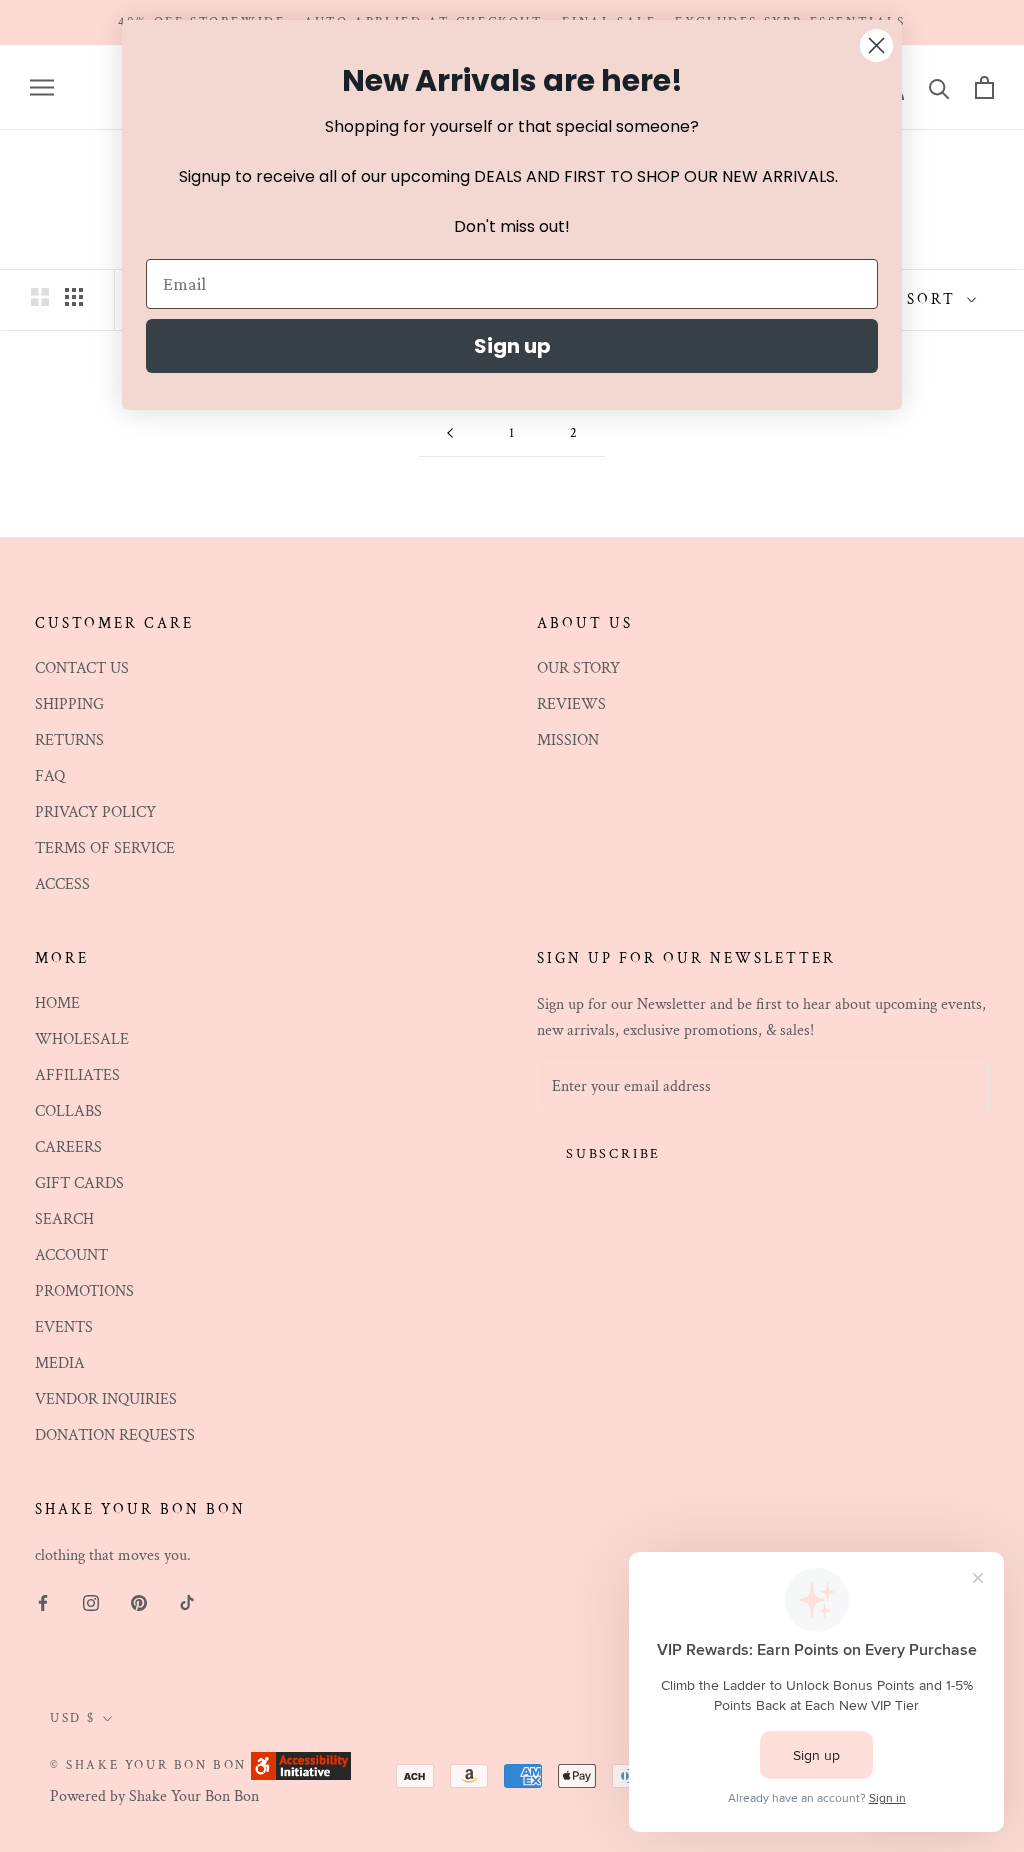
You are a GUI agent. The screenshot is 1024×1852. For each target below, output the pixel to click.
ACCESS (62, 884)
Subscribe (613, 1154)
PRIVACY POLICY (95, 812)
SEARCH (64, 1219)
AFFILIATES (77, 1075)
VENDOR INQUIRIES (106, 1399)
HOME (57, 1003)
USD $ (73, 1718)
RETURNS (69, 740)
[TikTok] (187, 1602)
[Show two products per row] (40, 297)
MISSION (568, 740)
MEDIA (60, 1363)
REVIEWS (571, 704)
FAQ (50, 776)
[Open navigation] (42, 87)
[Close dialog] (876, 45)
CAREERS (68, 1147)
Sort (934, 299)
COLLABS (68, 1111)
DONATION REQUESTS (115, 1435)
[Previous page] (450, 433)
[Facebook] (43, 1602)
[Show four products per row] (74, 297)
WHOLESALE (82, 1039)
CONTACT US (82, 668)
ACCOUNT (71, 1255)
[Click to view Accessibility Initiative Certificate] (301, 1764)
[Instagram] (91, 1602)
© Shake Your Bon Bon (148, 1765)
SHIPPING (69, 704)
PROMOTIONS (84, 1291)
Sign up (512, 346)
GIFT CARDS (79, 1183)
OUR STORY (578, 668)
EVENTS (64, 1327)
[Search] (939, 87)
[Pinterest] (139, 1602)
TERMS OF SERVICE (105, 848)
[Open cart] (984, 87)
